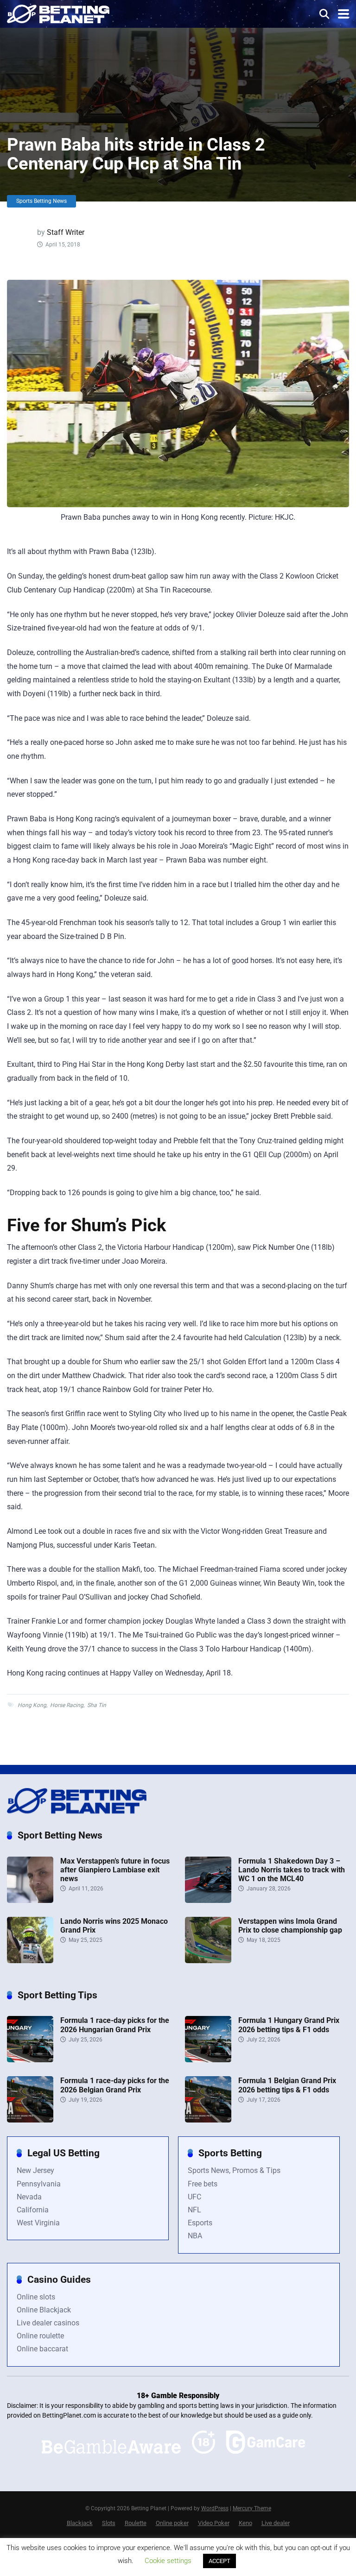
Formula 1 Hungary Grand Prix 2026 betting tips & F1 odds (289, 2025)
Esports (200, 2223)
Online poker (172, 2523)
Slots (109, 2523)
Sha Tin (97, 1705)
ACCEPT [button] (219, 2561)
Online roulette (40, 2336)
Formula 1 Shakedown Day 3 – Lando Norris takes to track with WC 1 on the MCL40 (292, 1870)
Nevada (29, 2197)
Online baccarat (42, 2349)
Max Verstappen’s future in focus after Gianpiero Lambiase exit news (115, 1870)
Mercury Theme (252, 2508)
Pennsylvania (39, 2184)
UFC (194, 2197)
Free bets (203, 2184)
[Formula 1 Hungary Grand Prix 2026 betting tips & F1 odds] (208, 2060)
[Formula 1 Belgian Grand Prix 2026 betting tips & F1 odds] (208, 2120)
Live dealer (276, 2523)
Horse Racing (67, 1705)
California (33, 2210)
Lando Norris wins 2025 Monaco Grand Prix (114, 1926)
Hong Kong (32, 1705)
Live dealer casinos (48, 2323)
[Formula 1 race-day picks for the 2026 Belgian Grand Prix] (30, 2120)
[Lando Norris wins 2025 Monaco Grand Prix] (30, 1961)
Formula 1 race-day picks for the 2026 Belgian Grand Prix (115, 2085)
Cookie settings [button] (168, 2561)
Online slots (36, 2297)
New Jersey (35, 2170)
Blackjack (80, 2523)
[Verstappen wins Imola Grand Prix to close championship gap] (208, 1961)
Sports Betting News (41, 201)
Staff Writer (66, 232)
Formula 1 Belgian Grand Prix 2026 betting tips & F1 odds (287, 2085)
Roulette (136, 2523)
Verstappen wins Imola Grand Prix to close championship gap (290, 1926)
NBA (195, 2236)
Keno (245, 2523)
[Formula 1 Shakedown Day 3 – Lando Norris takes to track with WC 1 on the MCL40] (208, 1900)
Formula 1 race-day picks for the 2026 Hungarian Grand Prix (115, 2025)
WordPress (215, 2508)
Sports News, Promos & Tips (234, 2170)
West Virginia (38, 2223)
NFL (194, 2210)
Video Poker (214, 2523)
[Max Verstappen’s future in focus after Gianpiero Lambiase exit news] (30, 1900)
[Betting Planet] (58, 13)
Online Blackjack (44, 2310)
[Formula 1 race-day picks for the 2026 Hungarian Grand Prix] (30, 2060)
